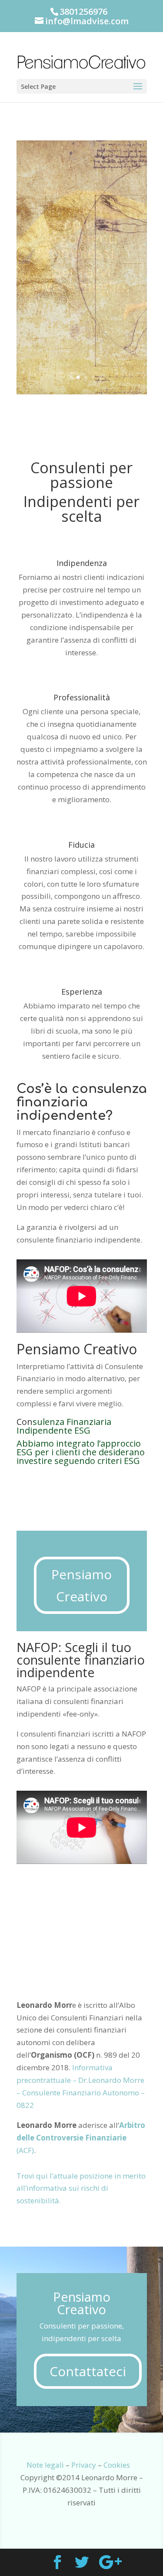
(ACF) (81, 2138)
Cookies (117, 2465)
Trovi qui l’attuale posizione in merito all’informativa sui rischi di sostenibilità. (81, 2188)
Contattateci (88, 2371)
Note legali (45, 2465)
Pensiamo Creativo (81, 1585)
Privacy (84, 2465)
